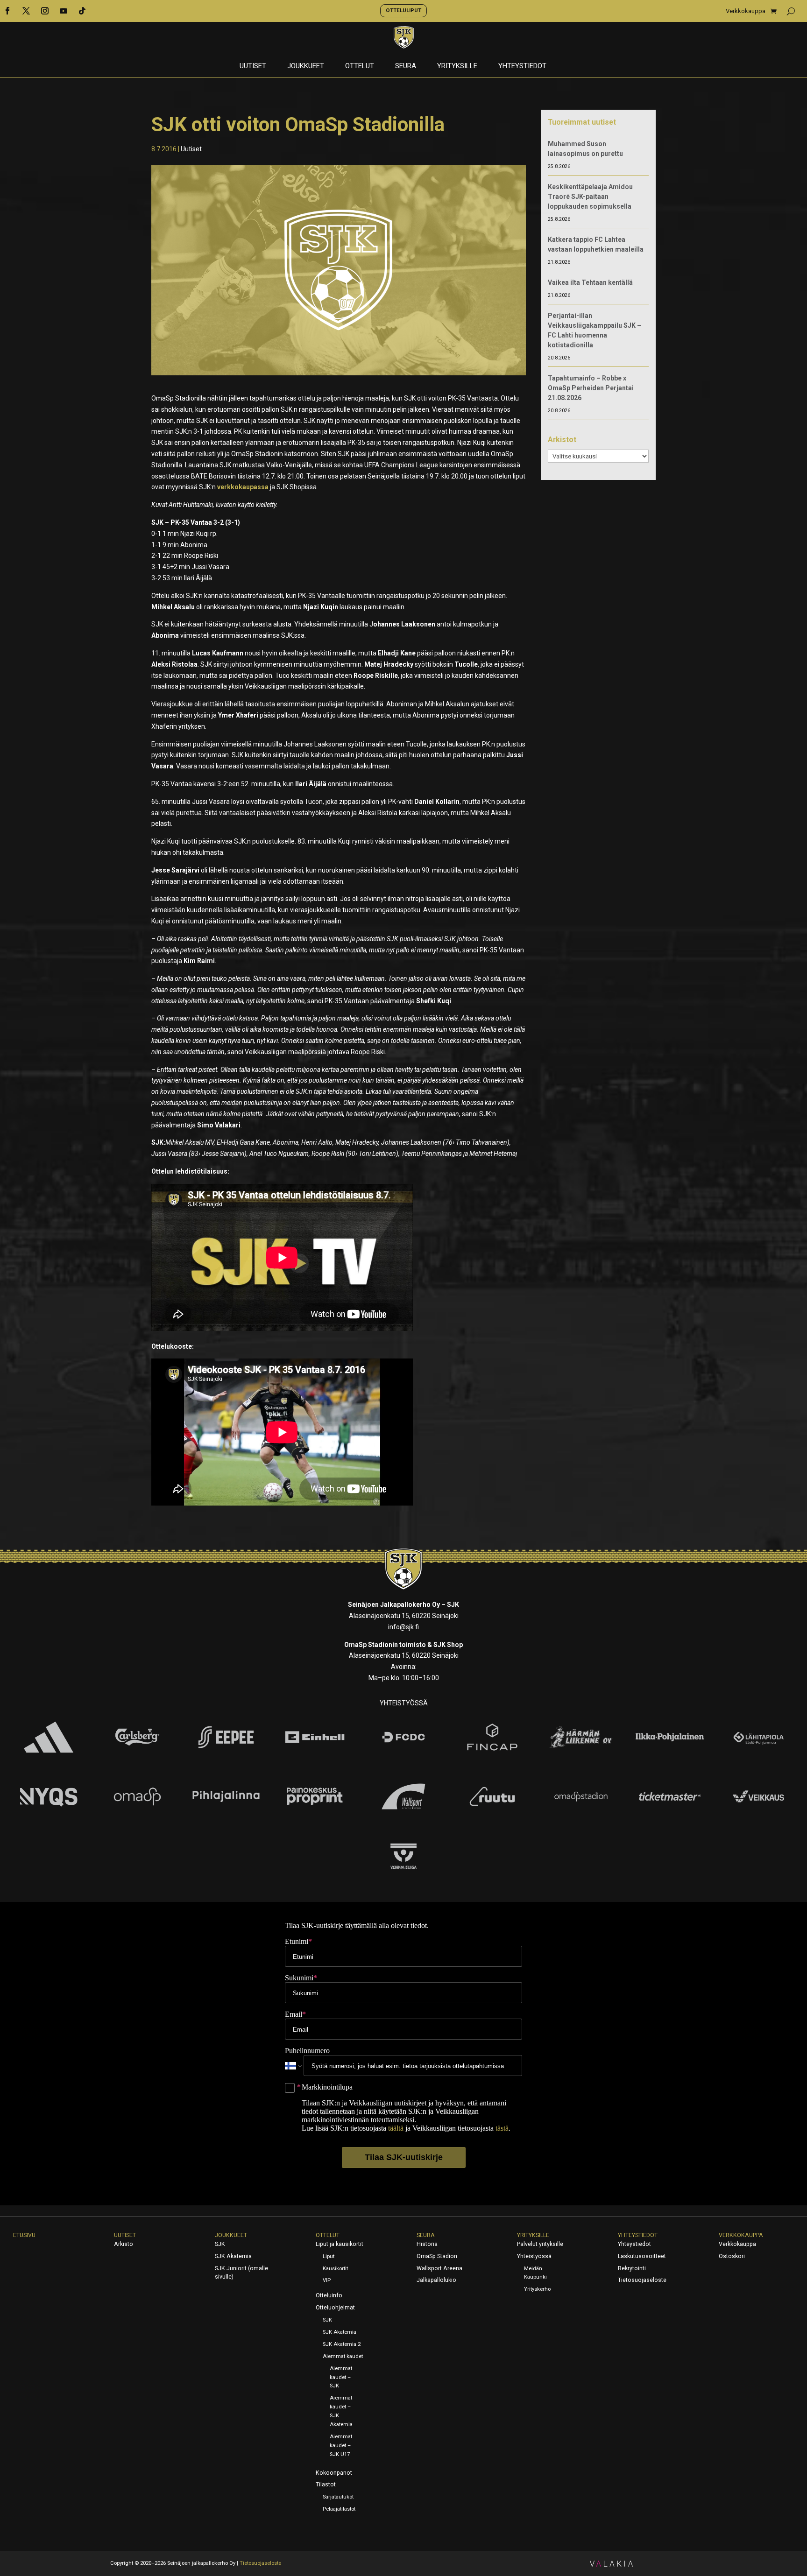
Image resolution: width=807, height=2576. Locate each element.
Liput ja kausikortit (340, 2244)
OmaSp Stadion (437, 2256)
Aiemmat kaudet (343, 2356)
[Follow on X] (26, 11)
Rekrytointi (632, 2268)
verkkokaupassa (243, 487)
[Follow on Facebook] (7, 11)
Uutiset (253, 66)
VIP (327, 2280)
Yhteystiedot (522, 66)
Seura (406, 66)
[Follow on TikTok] (82, 11)
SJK (220, 2244)
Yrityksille (457, 66)
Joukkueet (306, 66)
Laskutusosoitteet (642, 2256)
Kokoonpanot (334, 2473)
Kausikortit (335, 2269)
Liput (329, 2256)
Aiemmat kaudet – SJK (341, 2377)
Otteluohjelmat (335, 2308)
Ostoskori (732, 2256)
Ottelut (360, 66)
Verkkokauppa (746, 11)
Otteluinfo (329, 2295)
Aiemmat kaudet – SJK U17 (341, 2446)
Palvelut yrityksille (540, 2244)
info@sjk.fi (403, 1627)
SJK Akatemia (233, 2256)
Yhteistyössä (534, 2256)
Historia (427, 2244)
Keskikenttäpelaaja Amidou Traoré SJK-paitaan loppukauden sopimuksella (590, 197)
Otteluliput (403, 10)
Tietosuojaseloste (642, 2280)
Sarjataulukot (338, 2497)
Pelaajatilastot (339, 2509)
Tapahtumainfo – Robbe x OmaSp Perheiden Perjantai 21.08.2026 (591, 388)
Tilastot (326, 2485)
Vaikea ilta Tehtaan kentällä (590, 282)
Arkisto (124, 2244)
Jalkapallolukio (436, 2280)
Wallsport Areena (439, 2268)
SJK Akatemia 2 (342, 2344)
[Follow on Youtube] (64, 11)
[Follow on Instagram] (45, 11)
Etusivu (24, 2235)
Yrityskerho (537, 2289)
